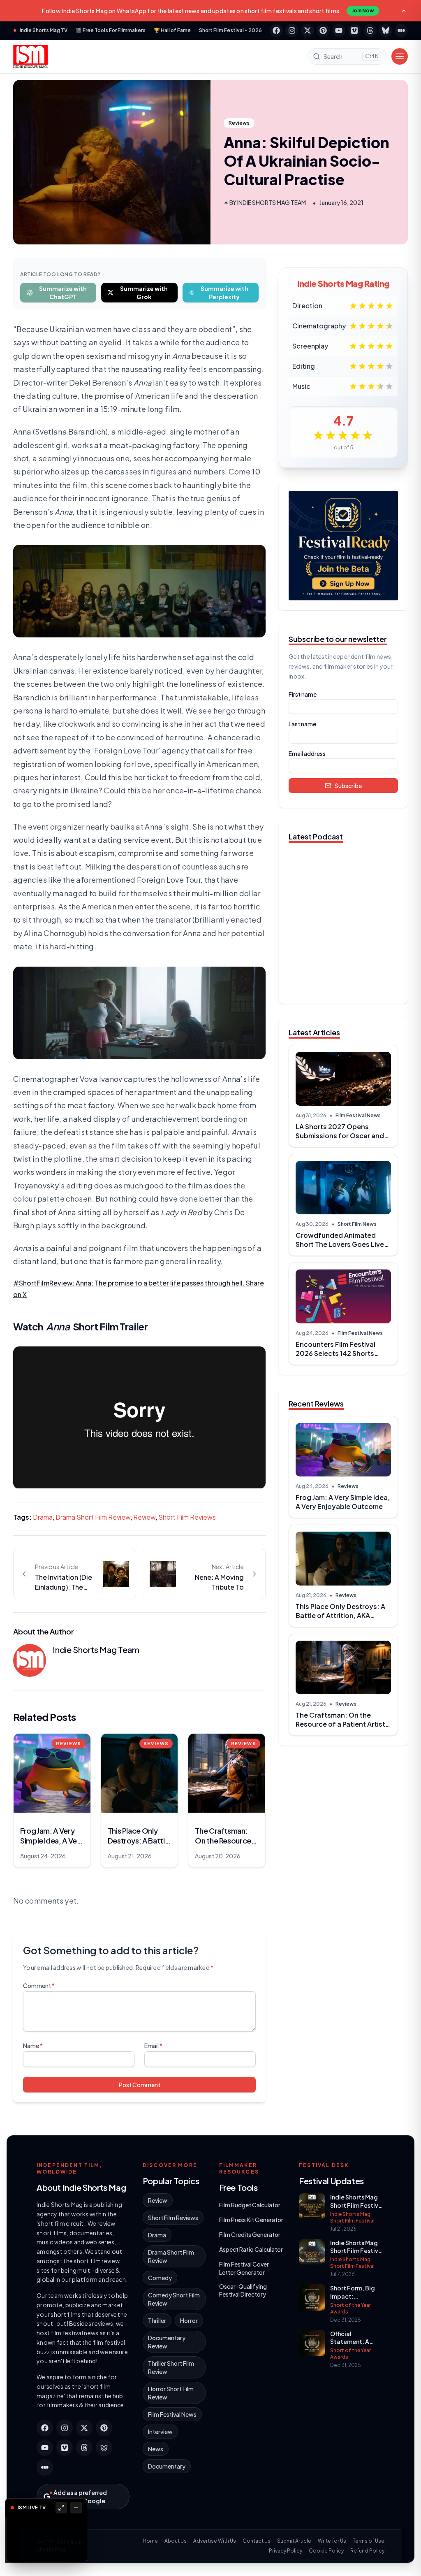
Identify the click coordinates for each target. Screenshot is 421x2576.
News (156, 2449)
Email (153, 2046)
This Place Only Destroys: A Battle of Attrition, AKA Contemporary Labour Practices (340, 1620)
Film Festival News (358, 1115)
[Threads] (370, 30)
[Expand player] (61, 2508)
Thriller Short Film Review (171, 2367)
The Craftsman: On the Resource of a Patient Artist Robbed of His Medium (340, 1724)
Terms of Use (369, 2541)
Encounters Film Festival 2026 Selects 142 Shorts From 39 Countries (335, 1353)
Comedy (160, 2278)
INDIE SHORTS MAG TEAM (272, 202)
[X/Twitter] (308, 30)
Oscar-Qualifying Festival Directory (243, 2290)
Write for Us (332, 2541)
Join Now (363, 10)
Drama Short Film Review (93, 1517)
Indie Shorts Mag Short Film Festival (352, 2217)
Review (144, 1517)
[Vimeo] (354, 30)
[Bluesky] (386, 30)
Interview (160, 2432)
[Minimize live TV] (76, 2508)
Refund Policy (367, 2551)
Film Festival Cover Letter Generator (244, 2268)
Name (33, 2046)
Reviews (239, 123)
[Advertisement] (343, 1810)
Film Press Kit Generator (251, 2220)
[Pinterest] (323, 30)
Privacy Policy (286, 2551)
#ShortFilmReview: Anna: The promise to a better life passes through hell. (130, 1283)
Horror (189, 2320)
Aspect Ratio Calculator (251, 2249)
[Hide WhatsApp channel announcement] (404, 11)
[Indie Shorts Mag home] (30, 56)
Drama (43, 1517)
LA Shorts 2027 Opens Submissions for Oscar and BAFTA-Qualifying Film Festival (340, 1140)
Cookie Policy (326, 2551)
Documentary (167, 2466)
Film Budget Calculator (250, 2205)
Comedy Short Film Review (174, 2299)
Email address (307, 753)
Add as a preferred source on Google (80, 2497)
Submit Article (294, 2541)
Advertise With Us (215, 2541)
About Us (176, 2541)
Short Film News (357, 1224)
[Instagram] (292, 30)
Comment (39, 1985)
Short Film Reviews (187, 1517)
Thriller (157, 2320)
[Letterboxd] (401, 30)
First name (303, 694)
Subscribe (348, 786)
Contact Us (257, 2541)
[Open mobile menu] (400, 56)
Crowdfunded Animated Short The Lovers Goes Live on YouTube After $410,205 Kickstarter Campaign (340, 1249)
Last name (302, 724)
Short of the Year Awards (350, 2308)
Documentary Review (167, 2342)
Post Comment (140, 2085)
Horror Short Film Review (171, 2393)
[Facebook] (276, 30)
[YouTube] (339, 30)
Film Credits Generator (250, 2234)
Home (150, 2541)
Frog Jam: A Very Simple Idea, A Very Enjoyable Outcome (343, 1502)
